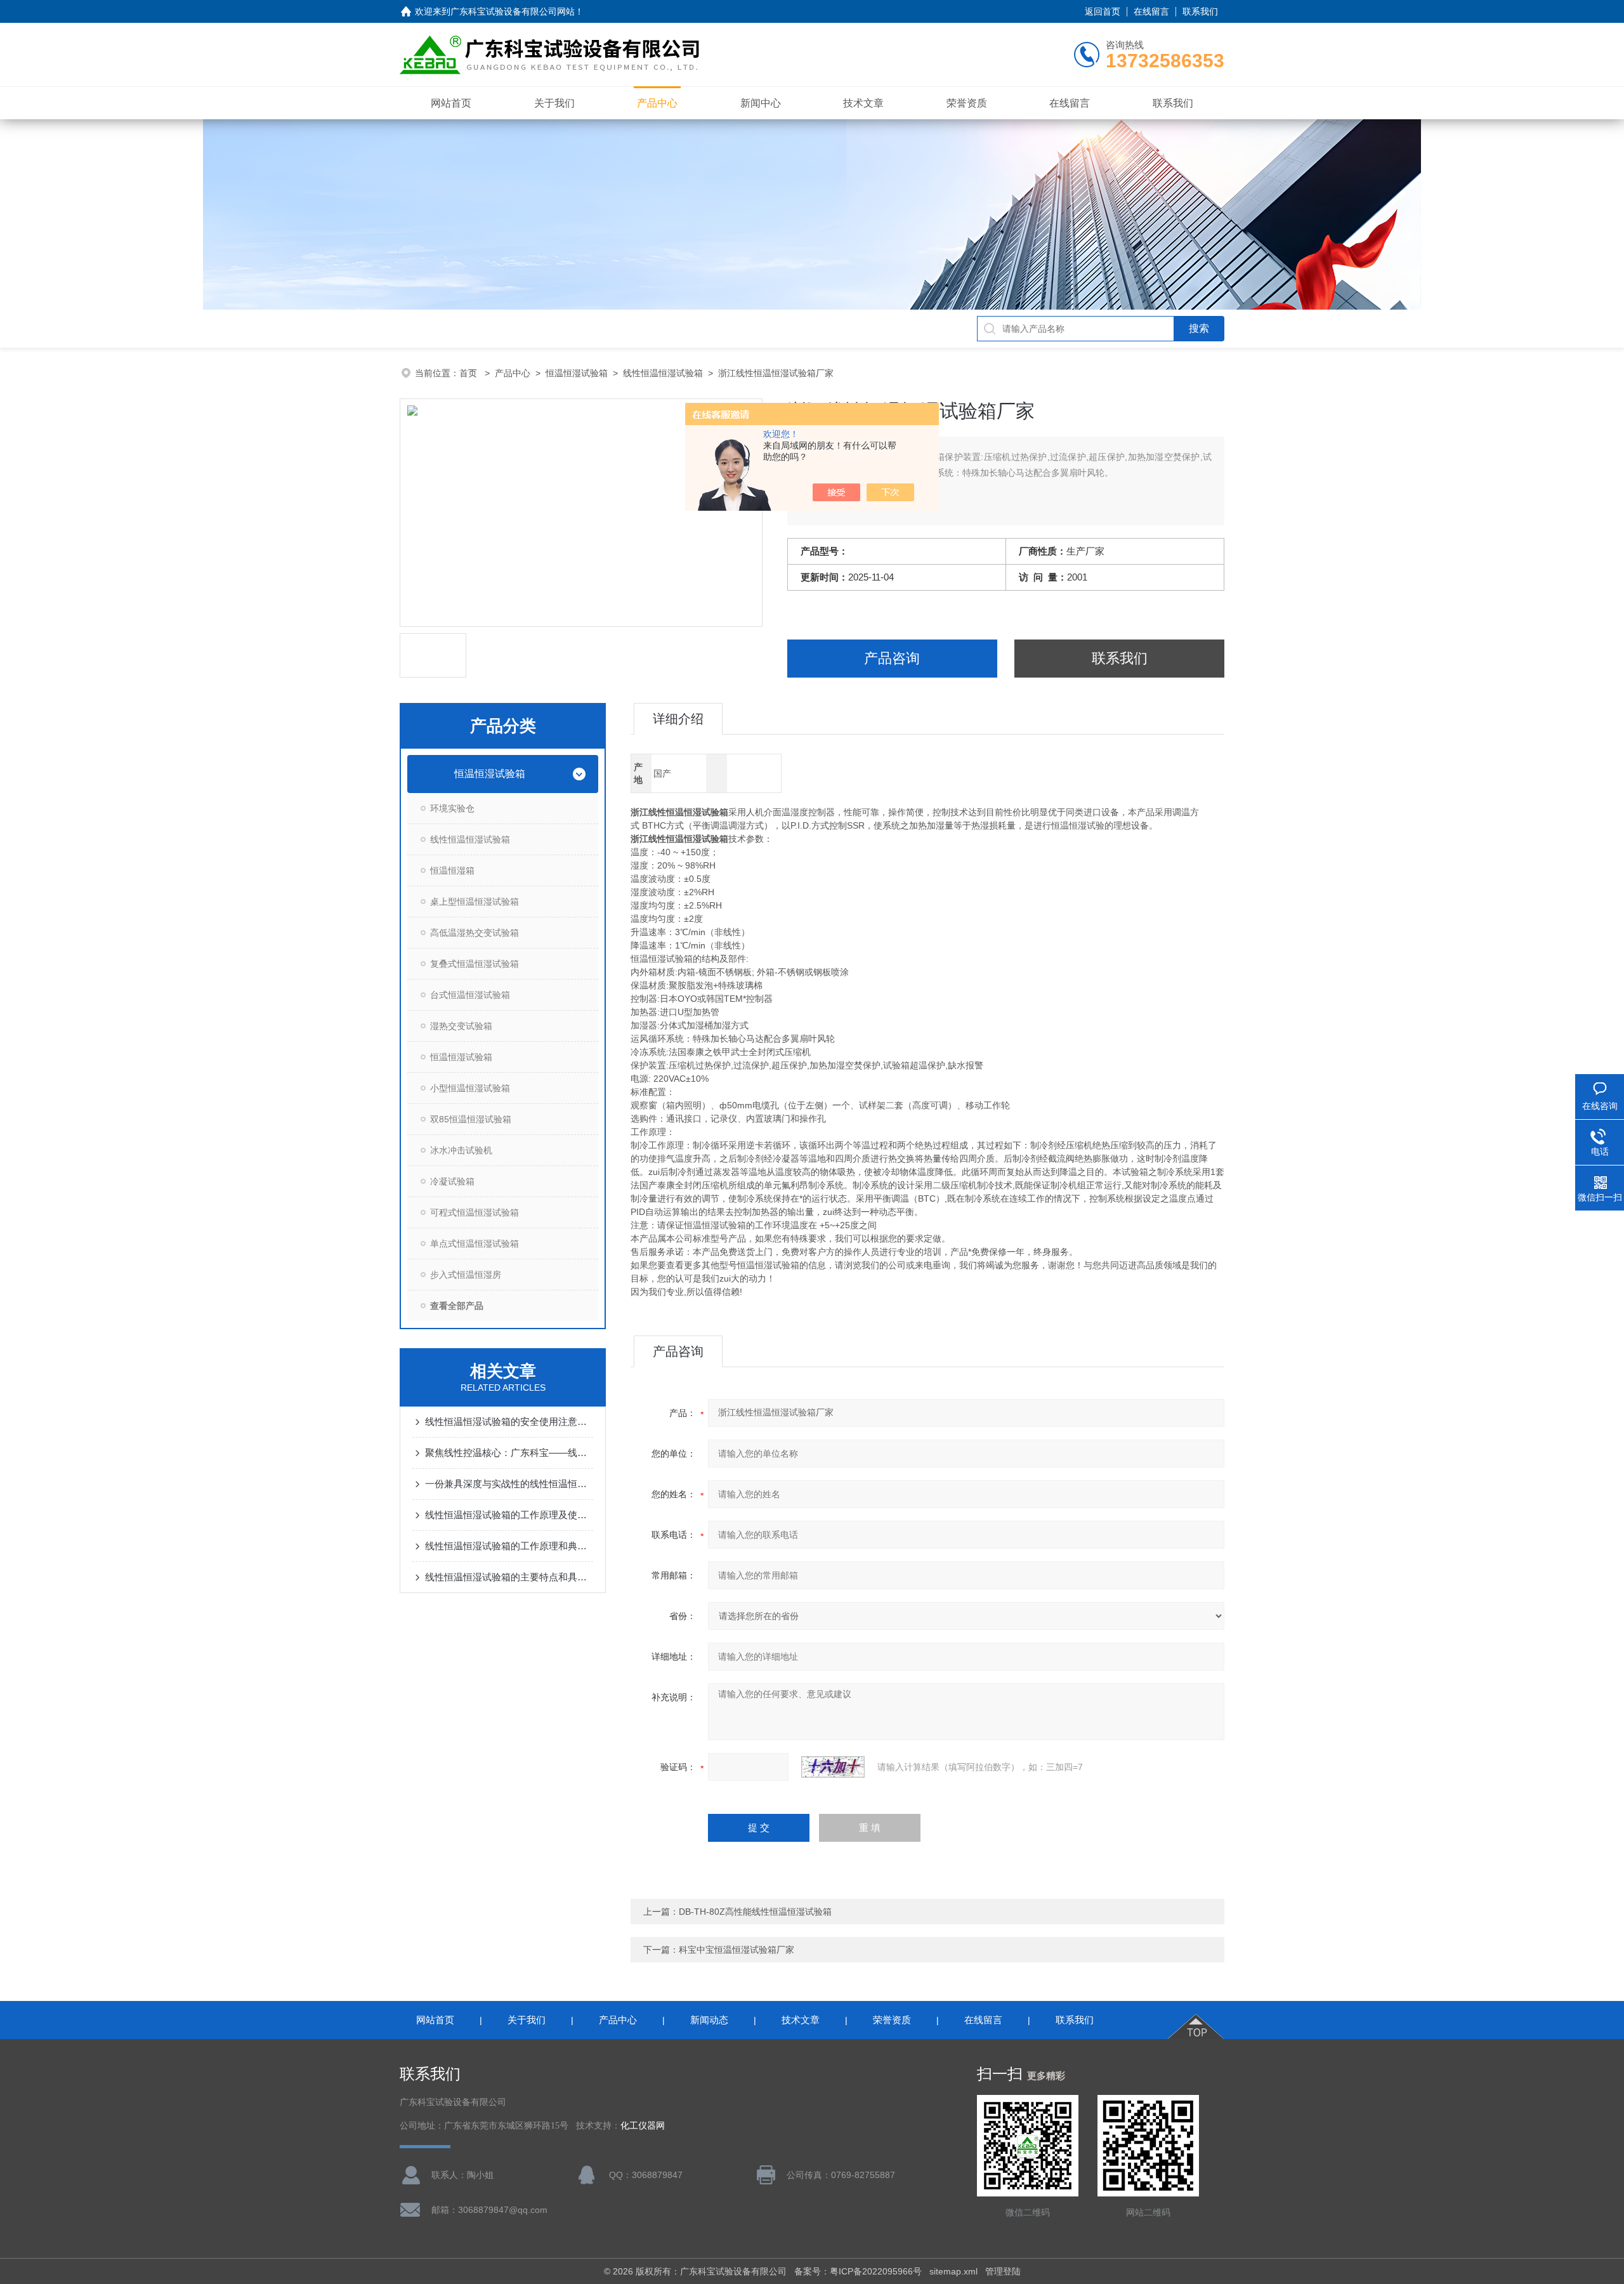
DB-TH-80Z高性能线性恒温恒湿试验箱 (755, 1912)
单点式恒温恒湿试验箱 (475, 1244)
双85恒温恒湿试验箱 (471, 1119)
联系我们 (1200, 11)
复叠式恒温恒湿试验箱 (475, 964)
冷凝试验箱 (452, 1181)
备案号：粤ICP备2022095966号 (858, 2271)
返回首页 (1103, 11)
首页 (469, 373)
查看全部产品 (457, 1306)
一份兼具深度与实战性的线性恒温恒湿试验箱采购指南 (509, 1484)
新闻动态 (709, 2020)
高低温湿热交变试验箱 (475, 933)
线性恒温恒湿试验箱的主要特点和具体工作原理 (509, 1577)
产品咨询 (892, 658)
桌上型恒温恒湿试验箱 (475, 902)
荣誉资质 (967, 103)
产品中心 (657, 103)
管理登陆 (1003, 2271)
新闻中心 (761, 103)
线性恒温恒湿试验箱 (663, 373)
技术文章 (863, 103)
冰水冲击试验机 (461, 1150)
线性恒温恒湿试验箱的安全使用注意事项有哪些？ (509, 1421)
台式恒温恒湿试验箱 (470, 995)
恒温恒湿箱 (452, 870)
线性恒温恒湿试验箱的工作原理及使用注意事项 (509, 1515)
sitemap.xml (953, 2271)
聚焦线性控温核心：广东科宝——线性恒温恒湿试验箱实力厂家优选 (509, 1453)
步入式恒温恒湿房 (466, 1275)
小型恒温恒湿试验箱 (470, 1088)
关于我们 (554, 103)
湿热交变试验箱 (461, 1026)
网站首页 (451, 103)
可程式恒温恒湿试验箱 (475, 1212)
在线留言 (1151, 11)
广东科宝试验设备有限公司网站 (513, 11)
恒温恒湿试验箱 (577, 373)
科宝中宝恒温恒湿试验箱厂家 (737, 1950)
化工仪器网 (643, 2126)
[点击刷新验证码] (833, 1767)
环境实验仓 (452, 808)
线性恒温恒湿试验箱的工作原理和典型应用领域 (509, 1546)
